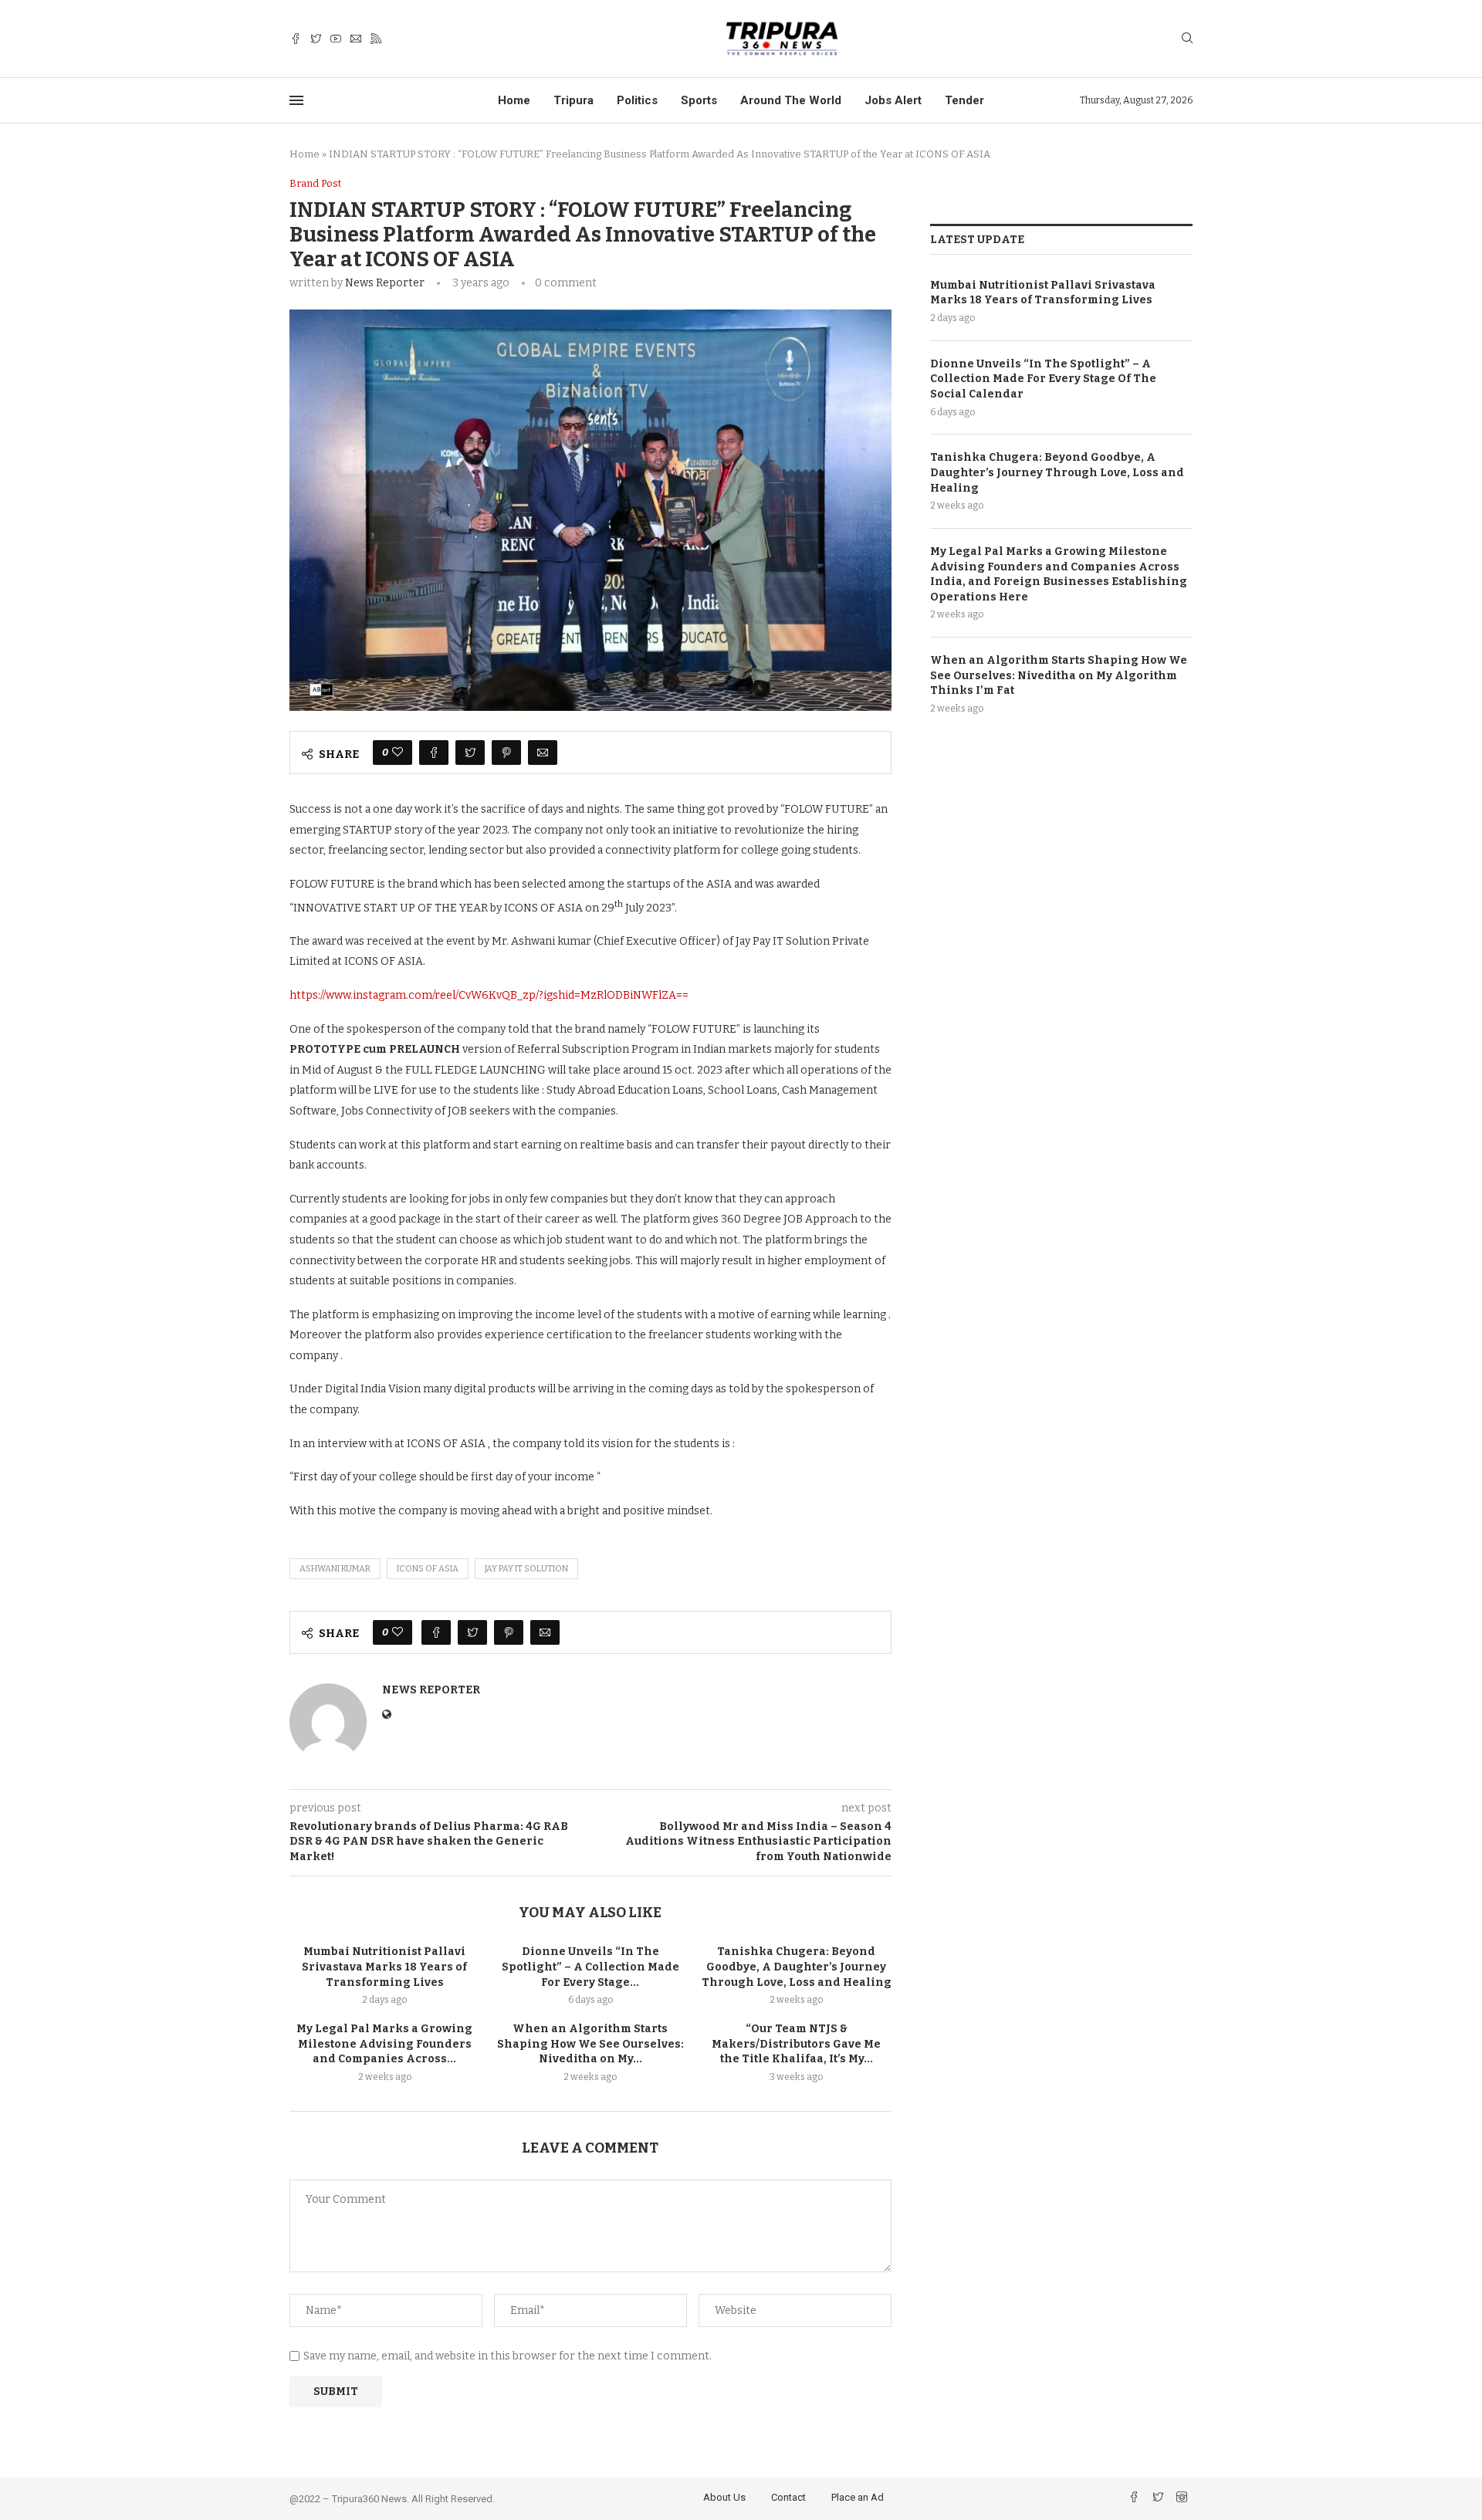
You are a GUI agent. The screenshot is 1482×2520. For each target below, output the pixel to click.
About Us (724, 2497)
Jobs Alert (893, 100)
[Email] (356, 39)
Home (514, 100)
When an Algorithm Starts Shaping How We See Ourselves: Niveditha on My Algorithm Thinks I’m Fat (1059, 675)
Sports (699, 100)
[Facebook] (296, 39)
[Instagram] (1182, 2499)
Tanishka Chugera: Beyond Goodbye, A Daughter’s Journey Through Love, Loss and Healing (797, 1967)
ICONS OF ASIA (428, 1569)
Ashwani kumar (335, 1569)
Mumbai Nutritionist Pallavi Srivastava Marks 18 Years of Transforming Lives (384, 1967)
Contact (788, 2497)
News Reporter (385, 283)
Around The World (791, 100)
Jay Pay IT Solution (526, 1569)
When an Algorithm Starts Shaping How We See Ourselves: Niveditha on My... (590, 2044)
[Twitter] (316, 39)
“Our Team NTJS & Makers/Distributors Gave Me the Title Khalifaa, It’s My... (796, 2044)
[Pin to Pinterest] (506, 753)
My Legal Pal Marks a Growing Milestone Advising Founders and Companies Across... (384, 2044)
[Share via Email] (543, 753)
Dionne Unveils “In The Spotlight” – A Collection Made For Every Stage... (590, 1967)
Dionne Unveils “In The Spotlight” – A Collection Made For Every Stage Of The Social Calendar (1043, 379)
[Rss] (376, 39)
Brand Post (315, 183)
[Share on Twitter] (470, 753)
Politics (637, 100)
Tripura (574, 100)
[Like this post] (398, 753)
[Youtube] (336, 39)
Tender (964, 100)
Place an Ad (858, 2497)
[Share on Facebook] (434, 753)
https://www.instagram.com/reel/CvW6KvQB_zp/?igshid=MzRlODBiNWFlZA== (489, 995)
